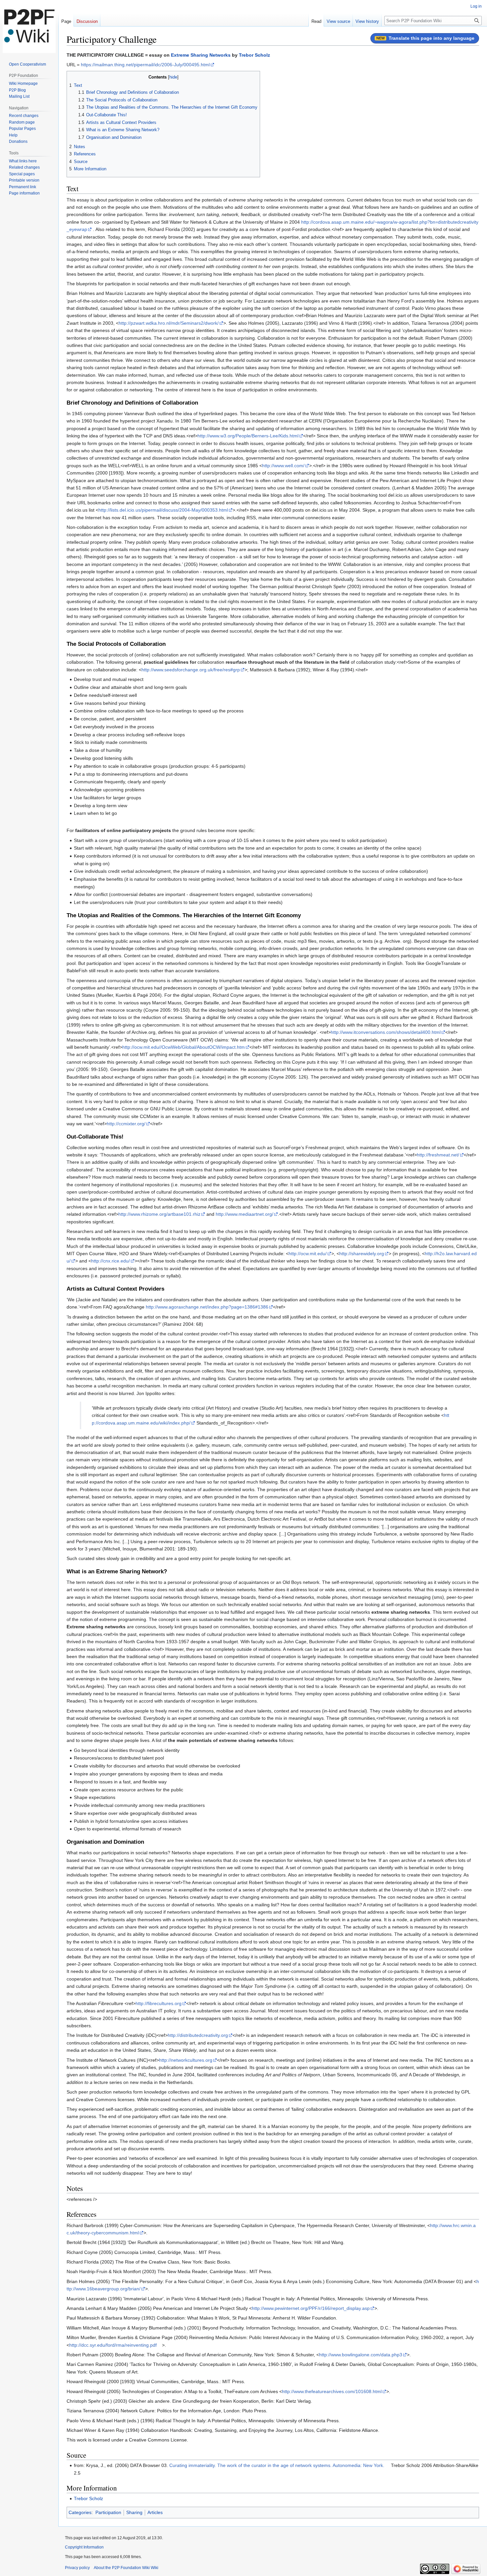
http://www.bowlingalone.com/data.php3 (361, 2355)
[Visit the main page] (29, 27)
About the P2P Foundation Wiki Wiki (126, 2568)
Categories (80, 2512)
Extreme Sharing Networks (201, 55)
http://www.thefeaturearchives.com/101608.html (332, 2391)
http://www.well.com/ (283, 466)
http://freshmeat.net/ (438, 1155)
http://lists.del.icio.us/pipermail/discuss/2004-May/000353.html (163, 510)
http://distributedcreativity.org (198, 2035)
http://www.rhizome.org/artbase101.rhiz (159, 1214)
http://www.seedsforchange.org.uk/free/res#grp (191, 670)
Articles (155, 2512)
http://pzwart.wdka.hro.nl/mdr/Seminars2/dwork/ (169, 323)
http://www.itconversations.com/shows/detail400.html (386, 1032)
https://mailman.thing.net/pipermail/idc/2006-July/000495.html (145, 65)
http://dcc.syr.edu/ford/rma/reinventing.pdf (113, 2345)
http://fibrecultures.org (159, 2003)
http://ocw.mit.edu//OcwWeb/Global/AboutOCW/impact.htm (184, 1047)
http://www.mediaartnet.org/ (244, 1214)
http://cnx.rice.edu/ (110, 1261)
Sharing (134, 2512)
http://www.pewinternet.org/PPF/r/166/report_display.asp (311, 2308)
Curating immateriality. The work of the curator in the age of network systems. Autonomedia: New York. (277, 2465)
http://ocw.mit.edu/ (308, 1254)
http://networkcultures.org (186, 2060)
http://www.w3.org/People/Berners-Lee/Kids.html (248, 436)
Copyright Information (84, 2547)
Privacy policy (77, 2568)
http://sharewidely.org (362, 1254)
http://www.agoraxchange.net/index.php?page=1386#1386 (207, 1307)
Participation (108, 2512)
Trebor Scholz (254, 55)
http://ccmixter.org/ (126, 1124)
